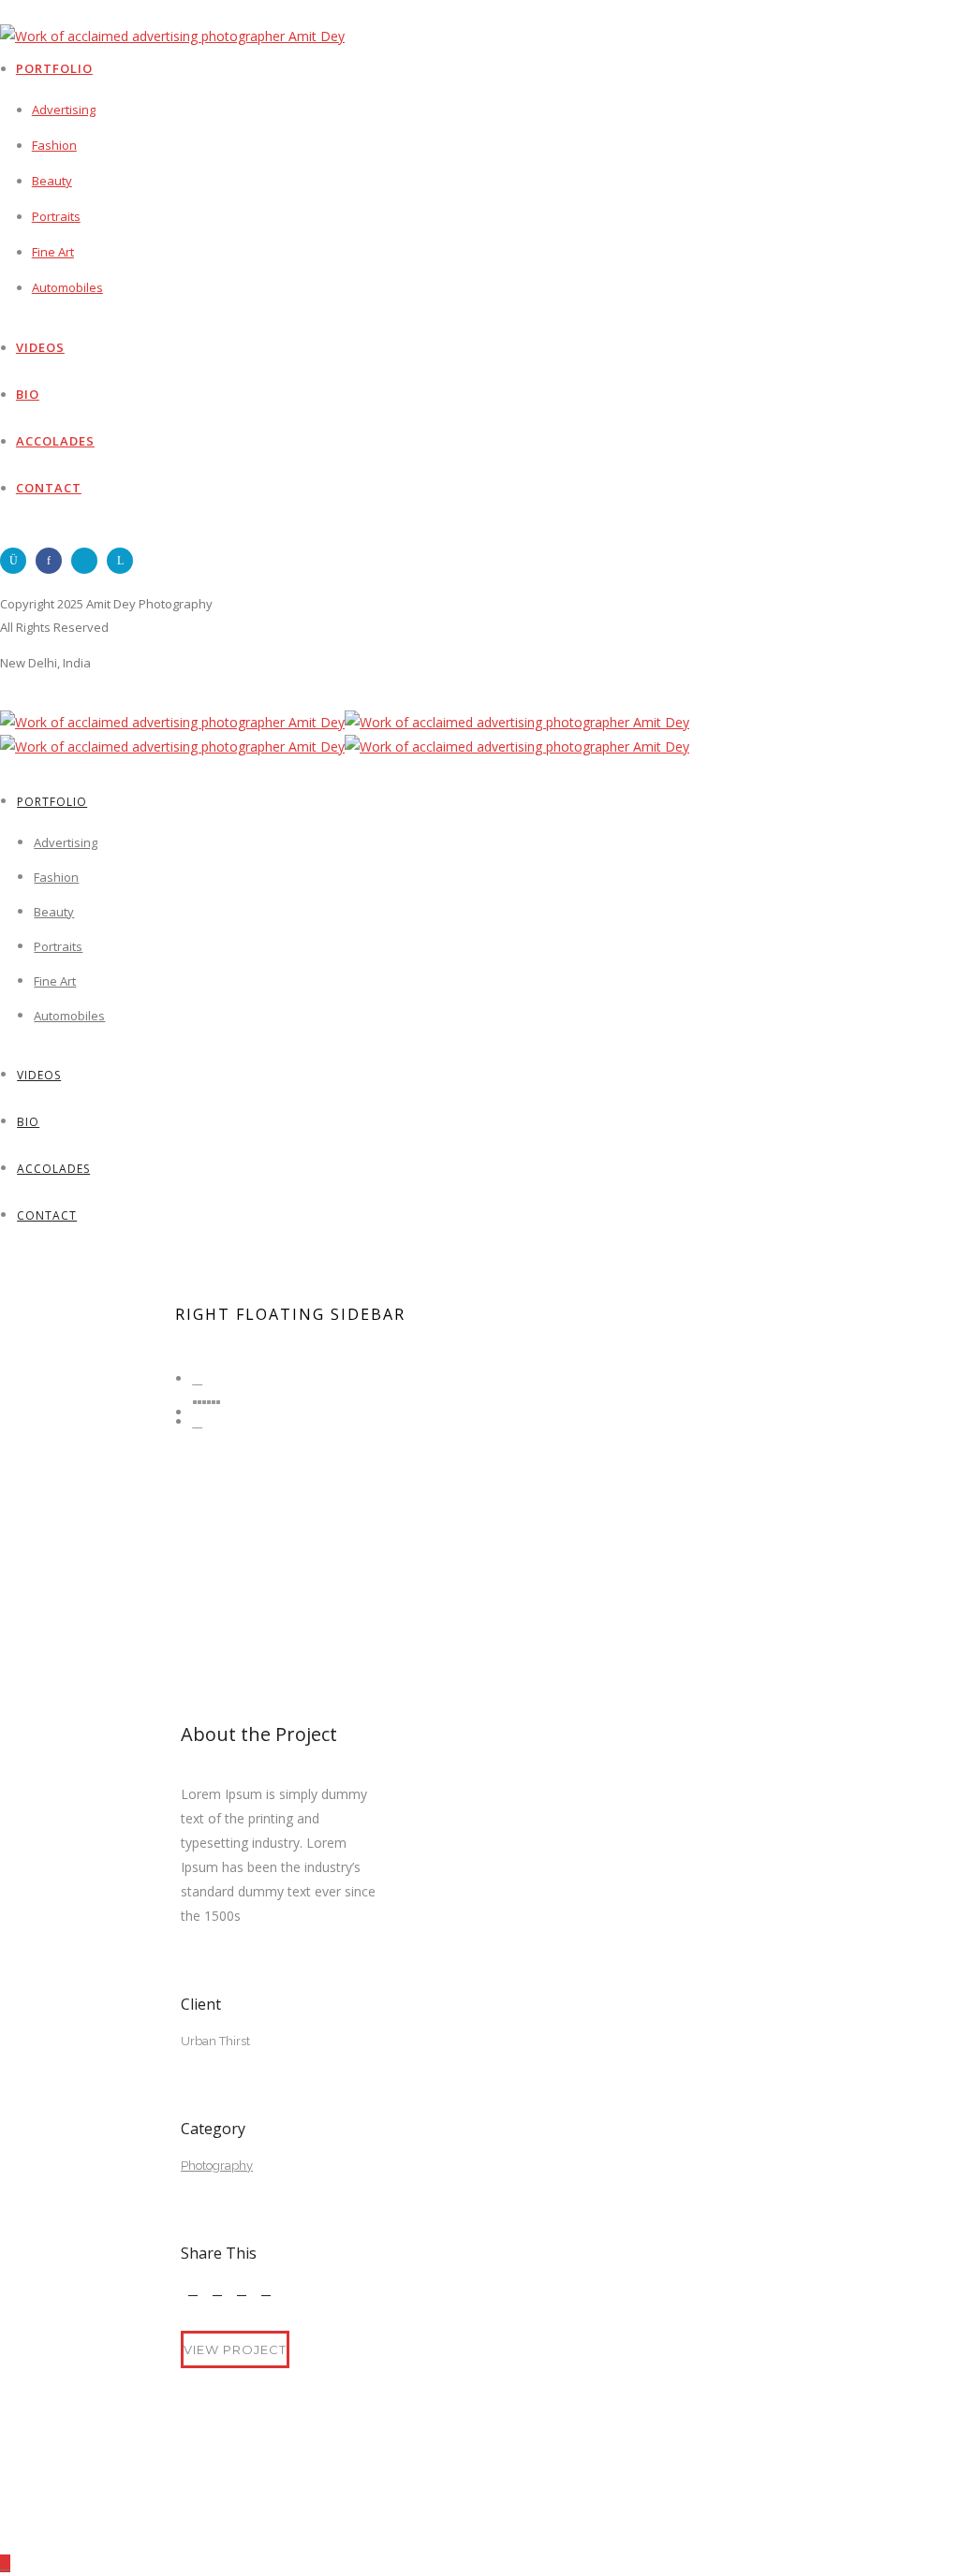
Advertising (64, 110)
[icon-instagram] (18, 561)
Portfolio (54, 68)
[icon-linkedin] (125, 561)
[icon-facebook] (53, 561)
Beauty (52, 181)
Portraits (56, 216)
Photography (217, 2166)
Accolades (55, 441)
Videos (40, 347)
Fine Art (53, 252)
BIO (28, 394)
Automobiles (67, 287)
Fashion (54, 145)
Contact (49, 488)
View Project (235, 2349)
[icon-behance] (89, 561)
